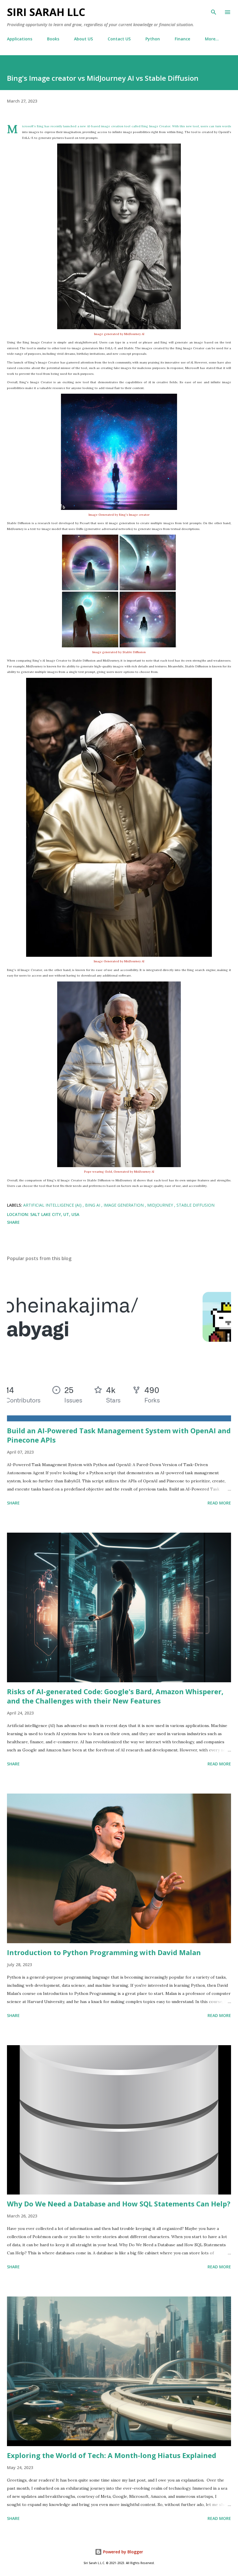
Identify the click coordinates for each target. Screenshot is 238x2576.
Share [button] (13, 1222)
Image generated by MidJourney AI (119, 334)
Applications (20, 39)
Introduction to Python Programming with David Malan (104, 1952)
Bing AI (93, 1205)
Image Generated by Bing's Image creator (119, 515)
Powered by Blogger (122, 2552)
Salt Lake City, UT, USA (55, 1214)
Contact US (119, 39)
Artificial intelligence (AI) (53, 1205)
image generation (124, 1205)
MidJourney (161, 1205)
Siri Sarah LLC (46, 12)
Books (53, 39)
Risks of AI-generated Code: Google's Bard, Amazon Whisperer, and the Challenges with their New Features (115, 1696)
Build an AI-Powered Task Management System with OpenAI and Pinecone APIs (119, 1435)
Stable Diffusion (195, 1205)
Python (153, 39)
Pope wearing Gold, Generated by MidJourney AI (119, 1172)
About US (83, 39)
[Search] (214, 10)
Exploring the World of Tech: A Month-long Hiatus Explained (112, 2455)
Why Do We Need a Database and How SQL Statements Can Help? (119, 2204)
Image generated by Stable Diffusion (119, 652)
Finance (182, 39)
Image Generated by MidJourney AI (119, 961)
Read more (219, 1503)
